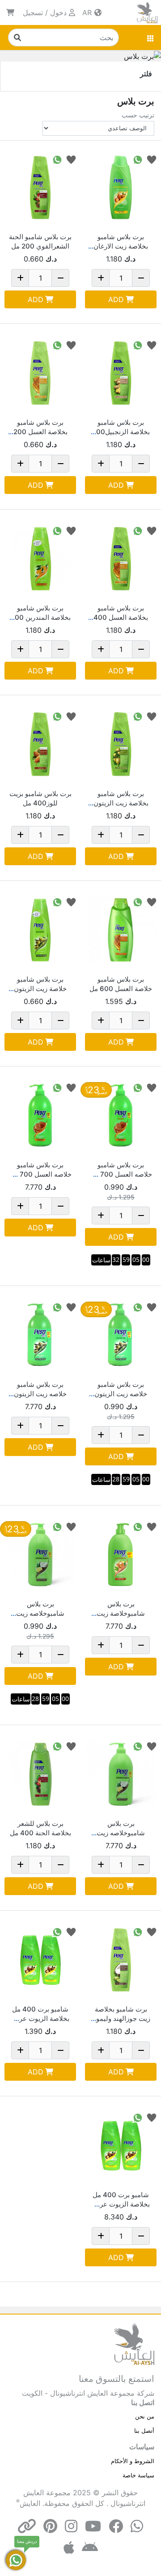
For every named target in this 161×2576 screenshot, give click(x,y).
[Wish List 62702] (152, 902)
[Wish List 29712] (71, 902)
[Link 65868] (121, 187)
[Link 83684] (121, 1960)
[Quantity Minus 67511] (141, 649)
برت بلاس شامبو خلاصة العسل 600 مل (121, 984)
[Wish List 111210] (71, 530)
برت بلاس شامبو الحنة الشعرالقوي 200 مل (40, 241)
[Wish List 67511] (152, 530)
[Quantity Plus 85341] (101, 1215)
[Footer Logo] (134, 2344)
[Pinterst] (50, 2526)
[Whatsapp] (137, 2526)
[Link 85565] (40, 744)
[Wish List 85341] (152, 1087)
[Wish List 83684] (152, 1931)
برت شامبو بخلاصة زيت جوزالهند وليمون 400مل (121, 2018)
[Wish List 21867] (152, 1526)
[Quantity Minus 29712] (60, 1020)
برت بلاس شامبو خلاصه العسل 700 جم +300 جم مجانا (121, 1174)
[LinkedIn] (27, 2526)
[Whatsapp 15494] (138, 716)
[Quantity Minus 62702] (141, 1020)
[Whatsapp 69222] (138, 1307)
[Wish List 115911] (71, 1526)
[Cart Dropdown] (10, 12)
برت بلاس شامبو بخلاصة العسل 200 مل (40, 432)
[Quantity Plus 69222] (101, 1435)
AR (88, 12)
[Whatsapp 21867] (138, 1526)
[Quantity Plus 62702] (101, 1020)
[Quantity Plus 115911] (20, 1655)
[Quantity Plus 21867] (101, 1645)
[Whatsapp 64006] (138, 345)
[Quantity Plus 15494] (101, 835)
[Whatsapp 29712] (57, 902)
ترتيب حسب (138, 115)
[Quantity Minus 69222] (141, 1435)
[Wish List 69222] (152, 1307)
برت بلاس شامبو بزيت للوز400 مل (40, 798)
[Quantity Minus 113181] (60, 278)
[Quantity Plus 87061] (20, 1865)
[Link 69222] (121, 1335)
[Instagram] (71, 2526)
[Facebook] (116, 2526)
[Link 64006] (121, 373)
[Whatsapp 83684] (138, 1931)
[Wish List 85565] (71, 716)
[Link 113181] (40, 187)
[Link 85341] (121, 1116)
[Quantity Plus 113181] (20, 278)
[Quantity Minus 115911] (60, 1655)
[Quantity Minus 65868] (141, 278)
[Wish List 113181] (71, 159)
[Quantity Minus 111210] (60, 649)
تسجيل (33, 12)
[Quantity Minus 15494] (141, 835)
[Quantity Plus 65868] (101, 278)
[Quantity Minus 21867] (141, 1645)
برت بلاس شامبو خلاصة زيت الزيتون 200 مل (40, 989)
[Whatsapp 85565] (57, 716)
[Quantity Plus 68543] (20, 464)
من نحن (145, 2416)
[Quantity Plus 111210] (20, 649)
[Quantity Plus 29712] (20, 1020)
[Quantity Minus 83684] (141, 2050)
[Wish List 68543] (71, 345)
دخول (58, 12)
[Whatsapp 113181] (57, 159)
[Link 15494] (121, 744)
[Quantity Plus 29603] (20, 2050)
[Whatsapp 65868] (138, 159)
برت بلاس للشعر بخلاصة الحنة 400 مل (40, 1828)
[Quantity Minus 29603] (60, 2050)
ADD (116, 299)
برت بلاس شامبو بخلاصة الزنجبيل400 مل (121, 432)
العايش (30, 2503)
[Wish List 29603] (71, 1931)
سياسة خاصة (138, 2475)
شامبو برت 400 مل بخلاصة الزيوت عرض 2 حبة (40, 2018)
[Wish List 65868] (152, 159)
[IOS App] (69, 2548)
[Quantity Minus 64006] (141, 464)
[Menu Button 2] (151, 37)
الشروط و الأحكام (133, 2461)
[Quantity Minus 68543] (60, 464)
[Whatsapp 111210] (57, 530)
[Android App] (90, 2548)
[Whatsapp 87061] (57, 1746)
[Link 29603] (40, 1960)
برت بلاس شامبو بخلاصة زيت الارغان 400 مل (121, 246)
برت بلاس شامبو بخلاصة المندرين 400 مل (40, 617)
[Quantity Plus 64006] (101, 464)
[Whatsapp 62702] (138, 902)
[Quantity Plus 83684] (101, 2050)
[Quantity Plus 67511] (101, 649)
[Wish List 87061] (71, 1746)
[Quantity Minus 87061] (60, 1865)
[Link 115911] (40, 1555)
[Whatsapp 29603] (57, 1931)
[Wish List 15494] (152, 716)
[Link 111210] (40, 559)
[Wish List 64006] (152, 345)
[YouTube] (93, 2526)
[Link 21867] (121, 1555)
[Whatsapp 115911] (57, 1526)
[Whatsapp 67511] (138, 530)
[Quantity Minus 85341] (141, 1215)
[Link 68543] (40, 373)
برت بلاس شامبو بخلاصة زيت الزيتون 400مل (121, 803)
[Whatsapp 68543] (57, 345)
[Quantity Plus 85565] (20, 835)
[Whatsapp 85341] (138, 1087)
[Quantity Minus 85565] (60, 835)
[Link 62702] (121, 930)
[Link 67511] (121, 559)
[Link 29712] (40, 930)
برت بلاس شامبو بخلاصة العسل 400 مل (121, 617)
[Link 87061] (40, 1774)
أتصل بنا (144, 2431)
